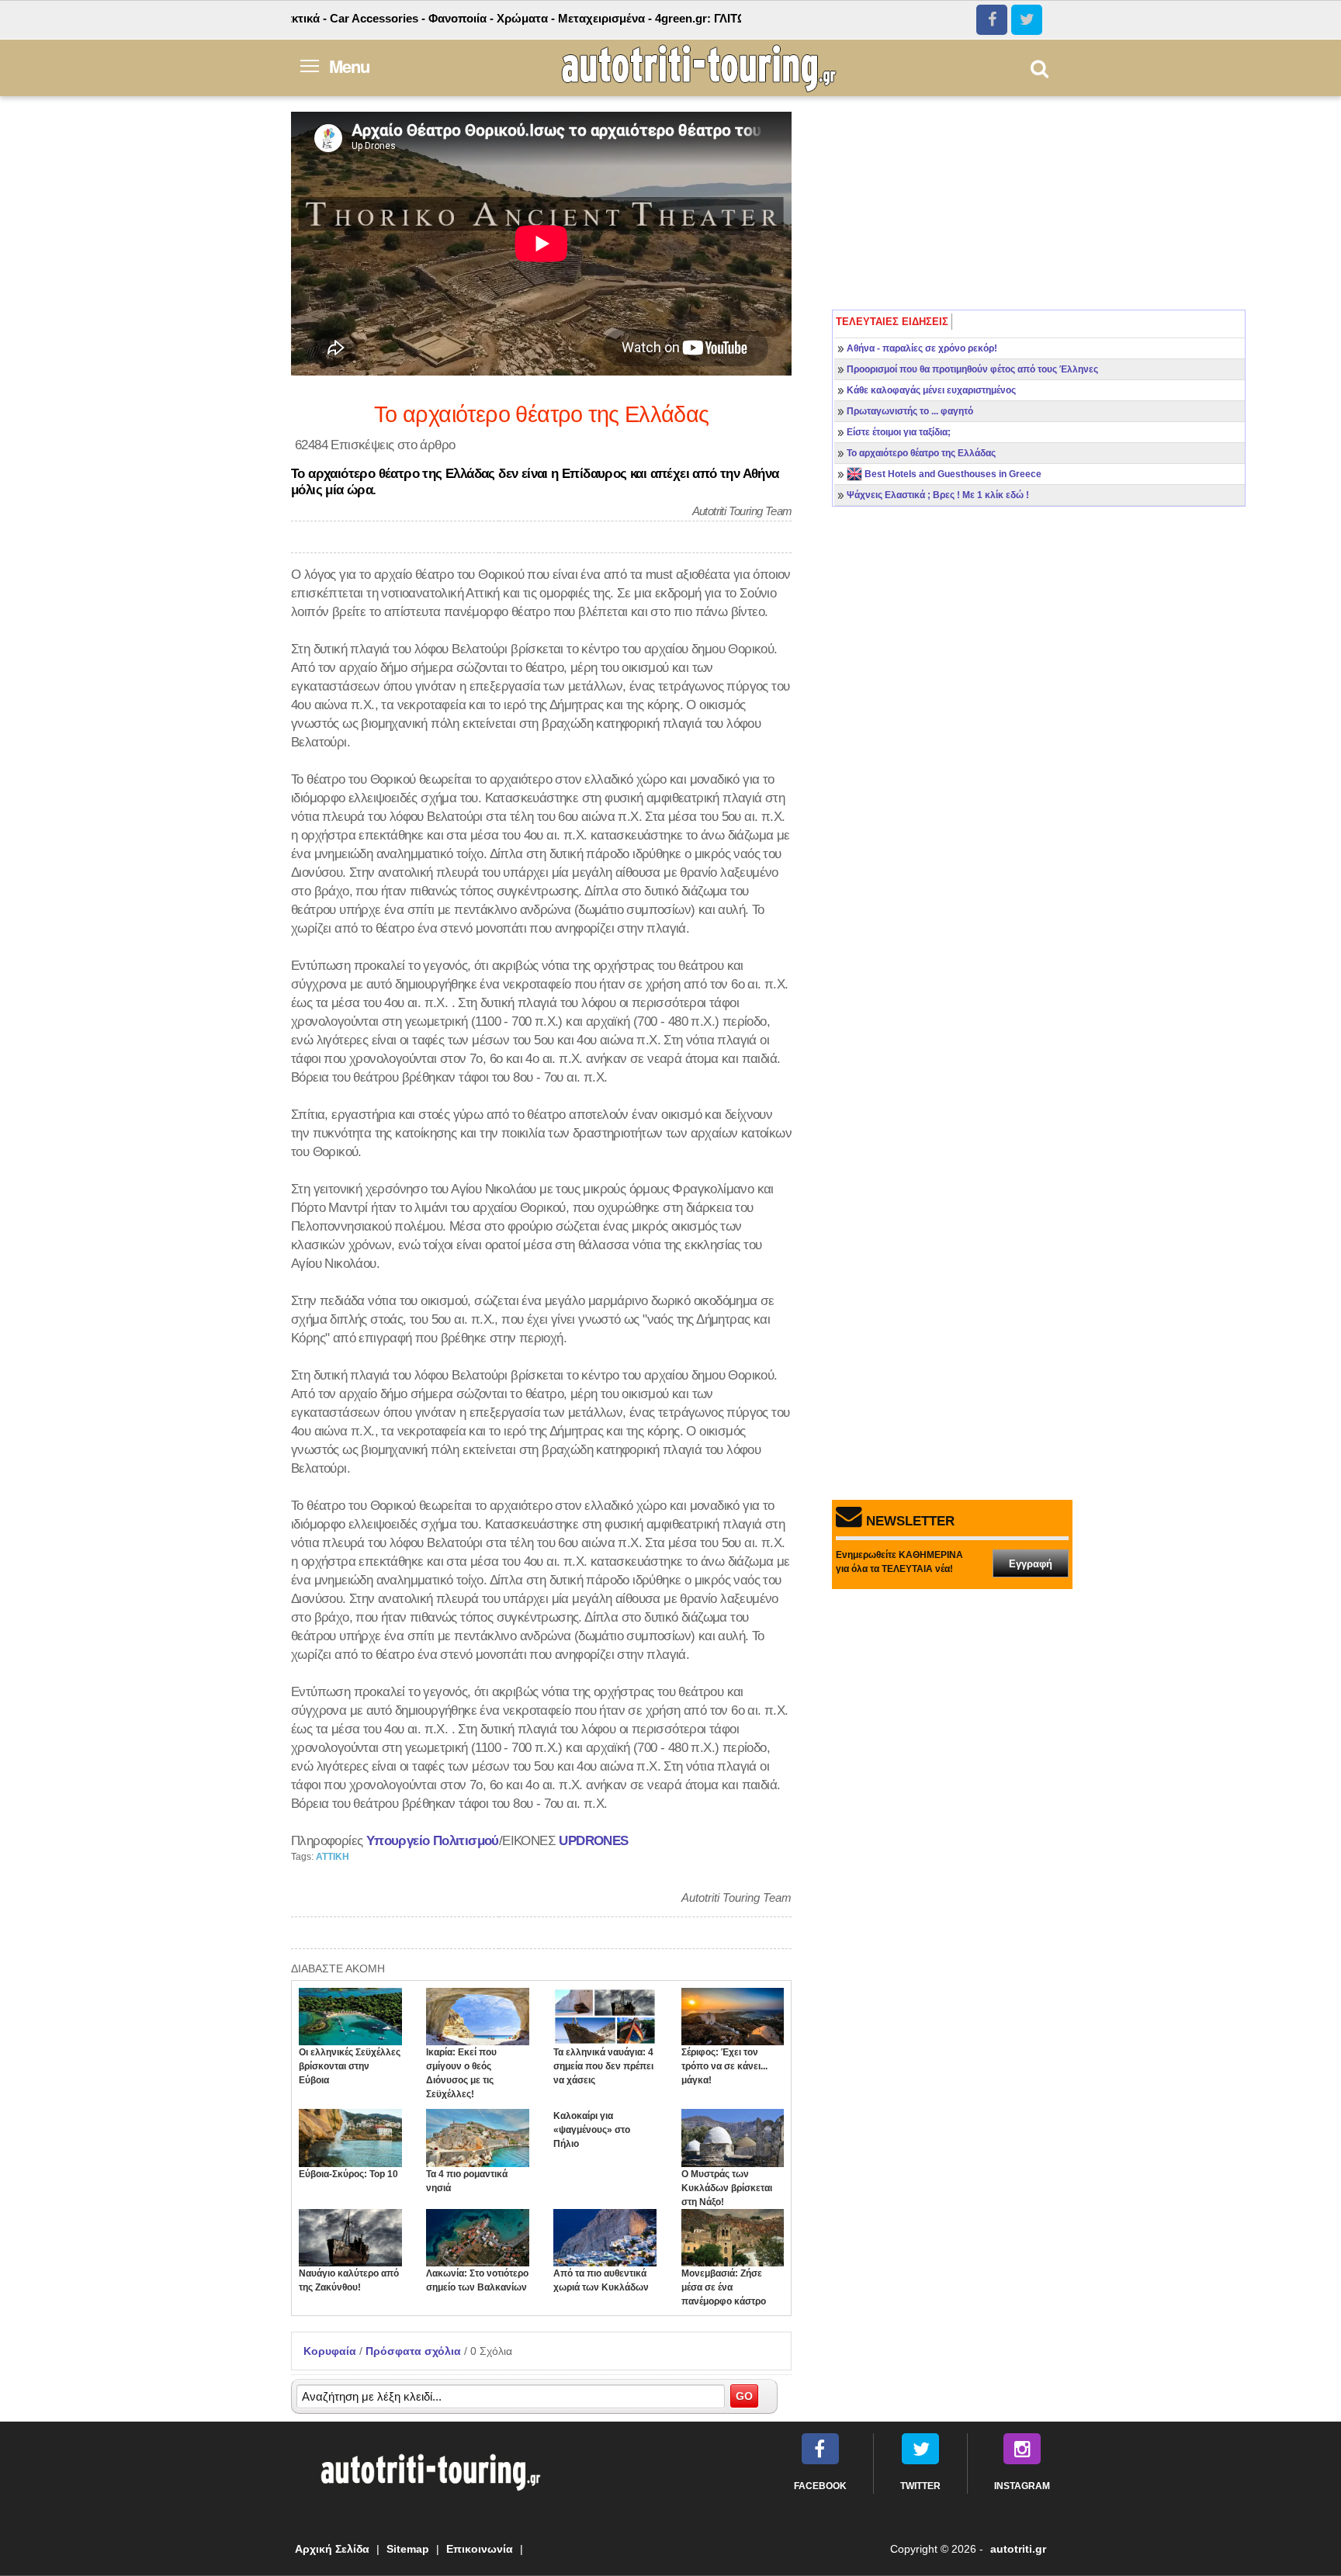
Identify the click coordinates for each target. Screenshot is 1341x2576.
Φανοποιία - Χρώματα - (443, 18)
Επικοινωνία (480, 2549)
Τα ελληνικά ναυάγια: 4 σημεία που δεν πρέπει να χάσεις (603, 2066)
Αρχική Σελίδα (332, 2549)
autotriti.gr (1018, 2549)
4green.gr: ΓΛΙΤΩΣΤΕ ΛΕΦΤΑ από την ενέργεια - (735, 18)
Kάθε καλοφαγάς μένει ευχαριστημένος (931, 390)
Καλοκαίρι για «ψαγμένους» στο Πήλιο (592, 2130)
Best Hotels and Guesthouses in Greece (952, 474)
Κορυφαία (330, 2351)
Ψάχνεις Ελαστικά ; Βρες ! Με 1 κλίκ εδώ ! (938, 495)
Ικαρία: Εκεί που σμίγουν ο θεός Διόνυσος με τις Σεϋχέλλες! (461, 2073)
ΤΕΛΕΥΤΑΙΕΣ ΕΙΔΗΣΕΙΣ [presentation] (892, 322)
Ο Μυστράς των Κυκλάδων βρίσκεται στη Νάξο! (727, 2188)
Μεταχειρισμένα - (556, 18)
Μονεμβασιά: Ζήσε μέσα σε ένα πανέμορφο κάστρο (724, 2287)
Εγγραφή (1031, 1564)
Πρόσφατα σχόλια (413, 2351)
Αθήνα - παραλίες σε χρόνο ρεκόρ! (922, 348)
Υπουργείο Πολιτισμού (433, 1840)
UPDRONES (593, 1840)
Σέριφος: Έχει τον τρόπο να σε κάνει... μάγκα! (724, 2066)
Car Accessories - (329, 18)
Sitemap (408, 2549)
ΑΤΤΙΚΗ (333, 1857)
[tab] (892, 322)
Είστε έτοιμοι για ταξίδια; (899, 432)
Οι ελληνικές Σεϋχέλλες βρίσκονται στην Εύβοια (350, 2066)
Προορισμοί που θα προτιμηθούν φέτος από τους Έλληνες (972, 369)
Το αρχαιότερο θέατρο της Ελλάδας (921, 453)
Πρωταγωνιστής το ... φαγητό (910, 411)
